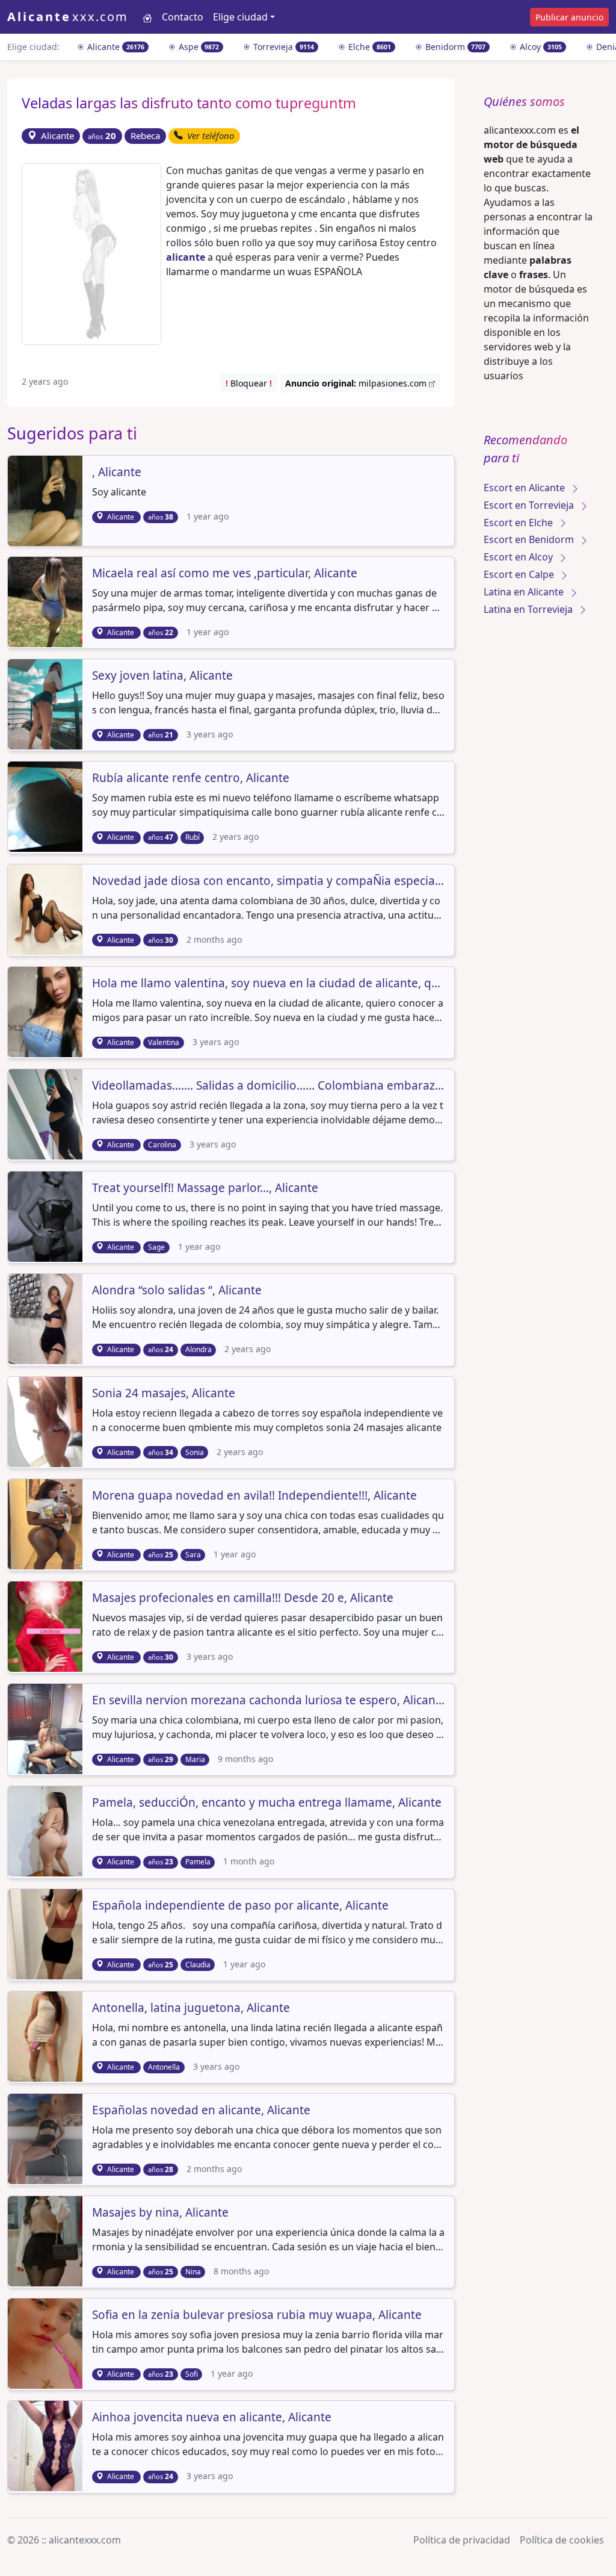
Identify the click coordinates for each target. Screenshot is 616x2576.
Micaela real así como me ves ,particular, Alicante (225, 574)
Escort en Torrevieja (530, 505)
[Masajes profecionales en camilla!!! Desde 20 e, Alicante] (53, 1625)
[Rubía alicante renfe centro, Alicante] (53, 806)
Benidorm (454, 47)
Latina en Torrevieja (529, 609)
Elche (368, 47)
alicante (186, 257)
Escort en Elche (519, 523)
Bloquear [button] (249, 383)
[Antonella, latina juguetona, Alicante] (53, 2035)
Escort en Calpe (520, 574)
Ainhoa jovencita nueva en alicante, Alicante (212, 2418)
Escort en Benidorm (530, 539)
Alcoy (540, 47)
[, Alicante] (53, 500)
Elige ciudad (240, 17)
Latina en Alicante (525, 592)
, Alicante (117, 473)
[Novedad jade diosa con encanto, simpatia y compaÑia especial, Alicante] (53, 908)
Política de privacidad (462, 2540)
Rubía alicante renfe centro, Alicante (191, 778)
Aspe (198, 47)
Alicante (115, 47)
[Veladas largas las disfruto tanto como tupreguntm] (91, 253)
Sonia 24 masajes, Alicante (164, 1394)
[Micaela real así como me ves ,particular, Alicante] (53, 601)
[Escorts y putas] (147, 17)
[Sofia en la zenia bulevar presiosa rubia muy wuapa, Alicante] (53, 2343)
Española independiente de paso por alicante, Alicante (240, 1906)
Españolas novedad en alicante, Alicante (201, 2111)
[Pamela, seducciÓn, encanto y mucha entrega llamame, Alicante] (53, 1831)
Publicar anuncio (569, 17)
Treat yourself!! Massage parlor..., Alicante (205, 1188)
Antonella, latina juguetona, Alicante (191, 2008)
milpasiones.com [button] (357, 383)
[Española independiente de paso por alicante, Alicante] (53, 1933)
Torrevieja (282, 47)
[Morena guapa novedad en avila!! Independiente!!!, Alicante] (53, 1523)
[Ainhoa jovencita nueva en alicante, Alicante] (53, 2445)
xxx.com (68, 17)
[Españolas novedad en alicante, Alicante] (53, 2138)
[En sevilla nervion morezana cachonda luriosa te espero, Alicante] (53, 1728)
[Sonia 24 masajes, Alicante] (53, 1421)
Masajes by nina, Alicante (160, 2213)
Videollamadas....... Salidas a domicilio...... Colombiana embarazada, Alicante (268, 1086)
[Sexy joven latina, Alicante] (53, 704)
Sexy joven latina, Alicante (162, 676)
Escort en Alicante (525, 488)
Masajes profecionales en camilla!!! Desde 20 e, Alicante (243, 1598)
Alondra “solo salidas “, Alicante (177, 1291)
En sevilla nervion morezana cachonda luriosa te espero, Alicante (268, 1701)
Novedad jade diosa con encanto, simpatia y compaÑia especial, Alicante (268, 881)
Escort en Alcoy (519, 557)
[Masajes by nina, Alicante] (53, 2240)
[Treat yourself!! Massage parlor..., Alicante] (53, 1216)
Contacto (183, 17)
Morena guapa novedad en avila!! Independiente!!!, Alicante (254, 1496)
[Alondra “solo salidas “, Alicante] (53, 1318)
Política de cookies (562, 2540)
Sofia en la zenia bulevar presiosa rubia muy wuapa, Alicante (257, 2315)
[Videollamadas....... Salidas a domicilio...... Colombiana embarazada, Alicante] (53, 1113)
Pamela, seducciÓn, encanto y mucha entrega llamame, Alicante (267, 1803)
